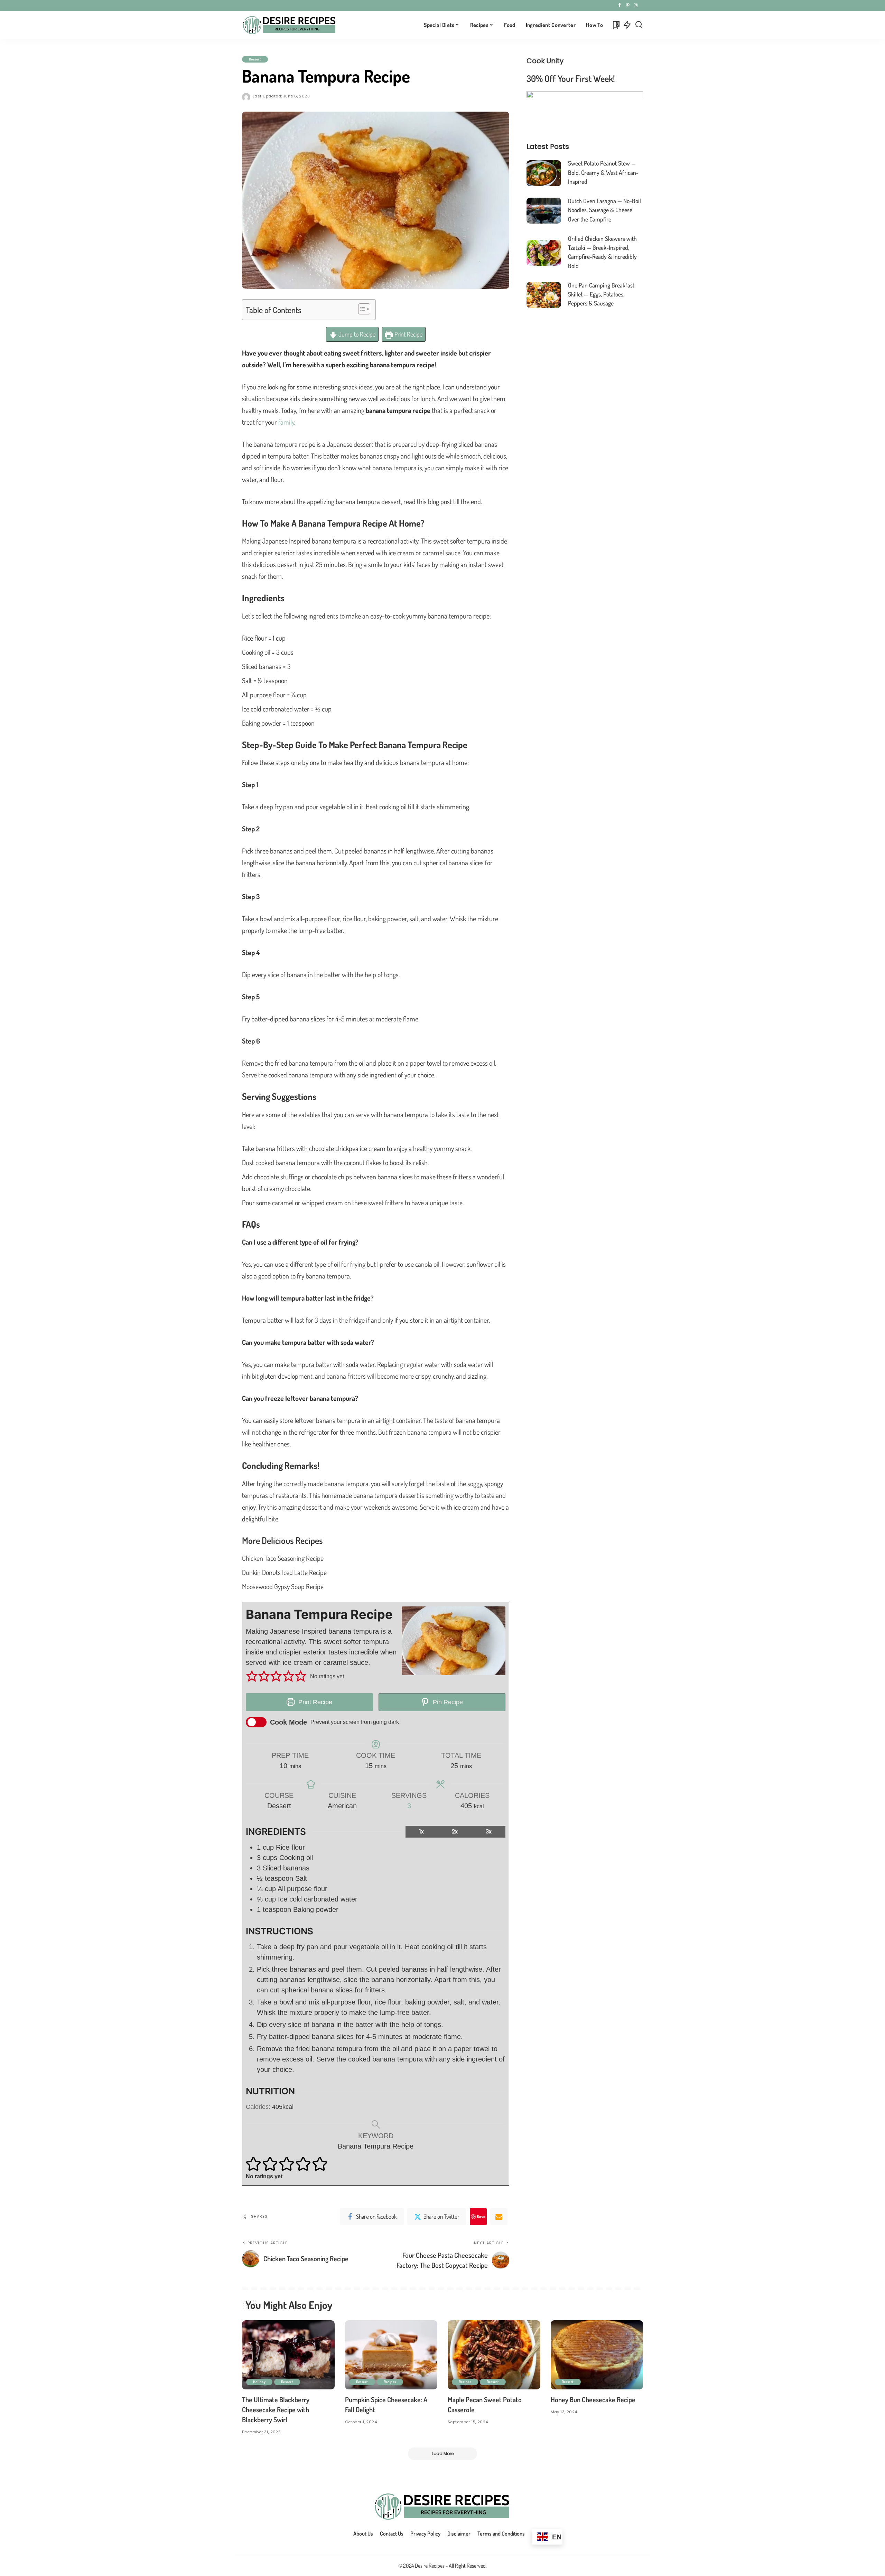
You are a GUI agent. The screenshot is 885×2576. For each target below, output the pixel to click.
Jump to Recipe (356, 334)
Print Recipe (408, 334)
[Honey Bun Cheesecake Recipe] (597, 2355)
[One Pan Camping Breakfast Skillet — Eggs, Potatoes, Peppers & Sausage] (544, 295)
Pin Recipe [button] (447, 1702)
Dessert (255, 59)
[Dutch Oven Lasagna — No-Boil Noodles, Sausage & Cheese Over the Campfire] (544, 211)
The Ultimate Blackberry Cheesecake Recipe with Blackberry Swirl (276, 2409)
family (286, 422)
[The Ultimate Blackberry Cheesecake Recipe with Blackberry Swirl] (288, 2355)
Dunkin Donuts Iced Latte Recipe (284, 1572)
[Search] (639, 25)
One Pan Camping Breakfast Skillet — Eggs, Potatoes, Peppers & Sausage (601, 294)
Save (481, 2216)
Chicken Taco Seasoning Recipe (283, 1558)
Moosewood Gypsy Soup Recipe (283, 1586)
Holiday (259, 2382)
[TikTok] (641, 6)
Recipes (390, 2382)
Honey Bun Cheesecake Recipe (593, 2399)
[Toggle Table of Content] (361, 309)
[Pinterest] (628, 6)
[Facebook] (620, 6)
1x (422, 1832)
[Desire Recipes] (290, 25)
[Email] (499, 2217)
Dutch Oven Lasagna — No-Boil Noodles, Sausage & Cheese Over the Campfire (604, 210)
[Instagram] (636, 6)
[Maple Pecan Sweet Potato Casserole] (494, 2355)
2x (455, 1832)
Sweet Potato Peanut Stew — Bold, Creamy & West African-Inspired (603, 172)
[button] (252, 1677)
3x (489, 1832)
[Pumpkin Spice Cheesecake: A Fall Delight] (391, 2355)
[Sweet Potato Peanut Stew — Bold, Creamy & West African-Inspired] (544, 173)
